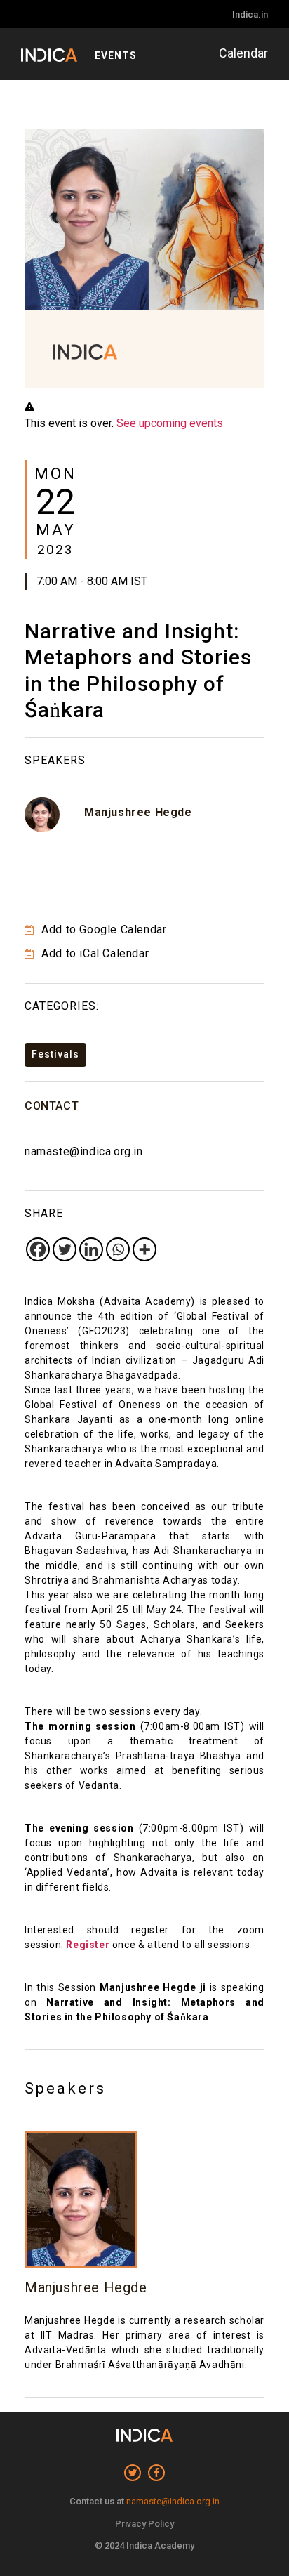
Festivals (55, 1054)
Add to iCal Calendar (94, 953)
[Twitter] (65, 1249)
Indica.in (250, 14)
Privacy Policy (144, 2524)
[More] (144, 1249)
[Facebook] (38, 1249)
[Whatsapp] (118, 1249)
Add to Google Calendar (102, 929)
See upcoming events (170, 423)
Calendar (243, 53)
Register (88, 1945)
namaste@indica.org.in (84, 1151)
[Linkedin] (91, 1249)
